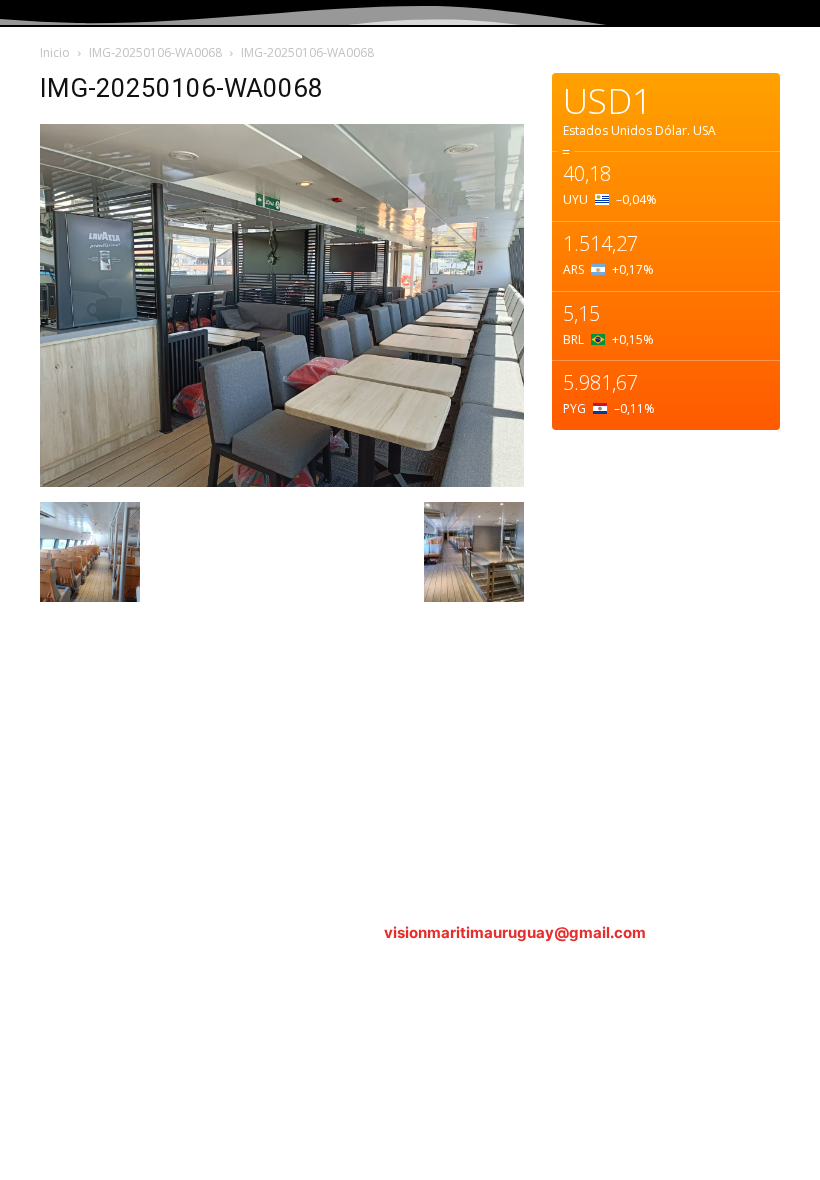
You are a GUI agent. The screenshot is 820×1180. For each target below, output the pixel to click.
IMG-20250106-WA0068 (155, 52)
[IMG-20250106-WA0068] (282, 481)
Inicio (55, 52)
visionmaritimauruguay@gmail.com (515, 932)
